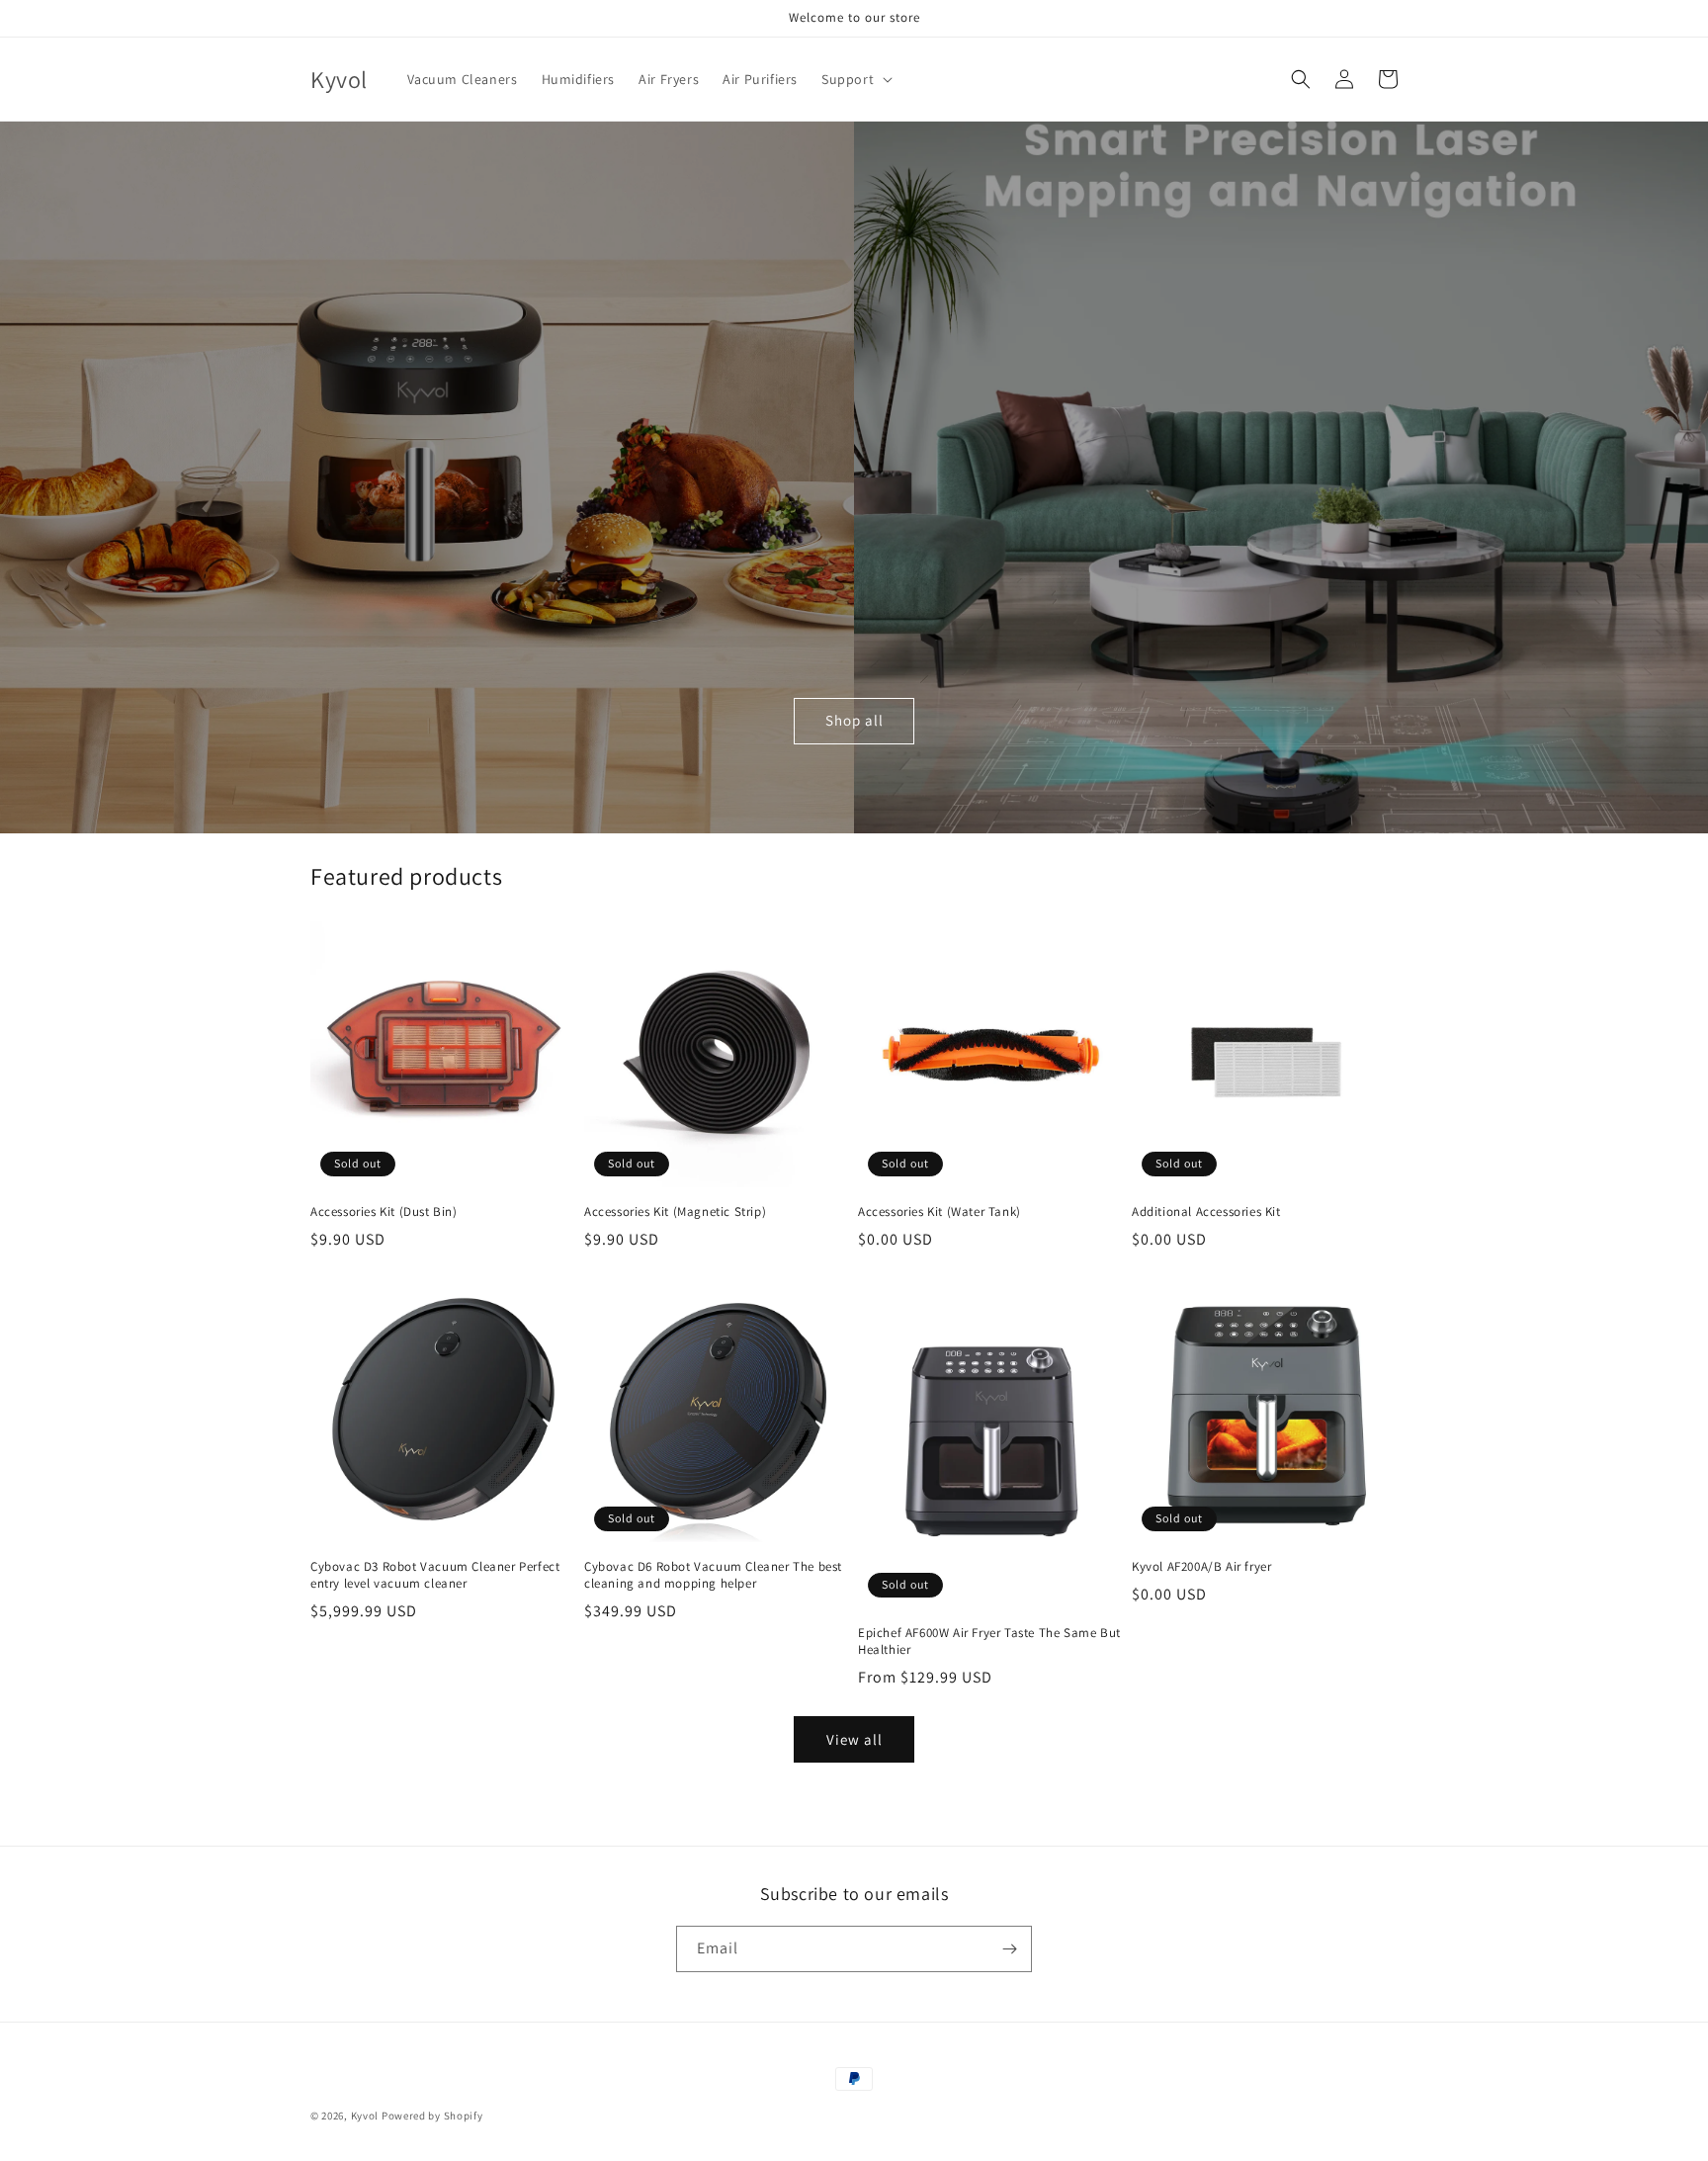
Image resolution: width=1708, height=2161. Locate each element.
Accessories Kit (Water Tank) (939, 1212)
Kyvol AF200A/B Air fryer (1201, 1567)
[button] (855, 79)
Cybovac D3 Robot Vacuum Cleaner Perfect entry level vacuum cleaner (435, 1575)
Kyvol (365, 2116)
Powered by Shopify (432, 2116)
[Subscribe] (1009, 1949)
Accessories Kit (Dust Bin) (384, 1212)
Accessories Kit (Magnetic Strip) (675, 1212)
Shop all (854, 720)
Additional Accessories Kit (1206, 1212)
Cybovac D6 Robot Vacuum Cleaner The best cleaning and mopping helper (713, 1575)
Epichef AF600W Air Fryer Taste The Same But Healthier (989, 1642)
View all (854, 1739)
